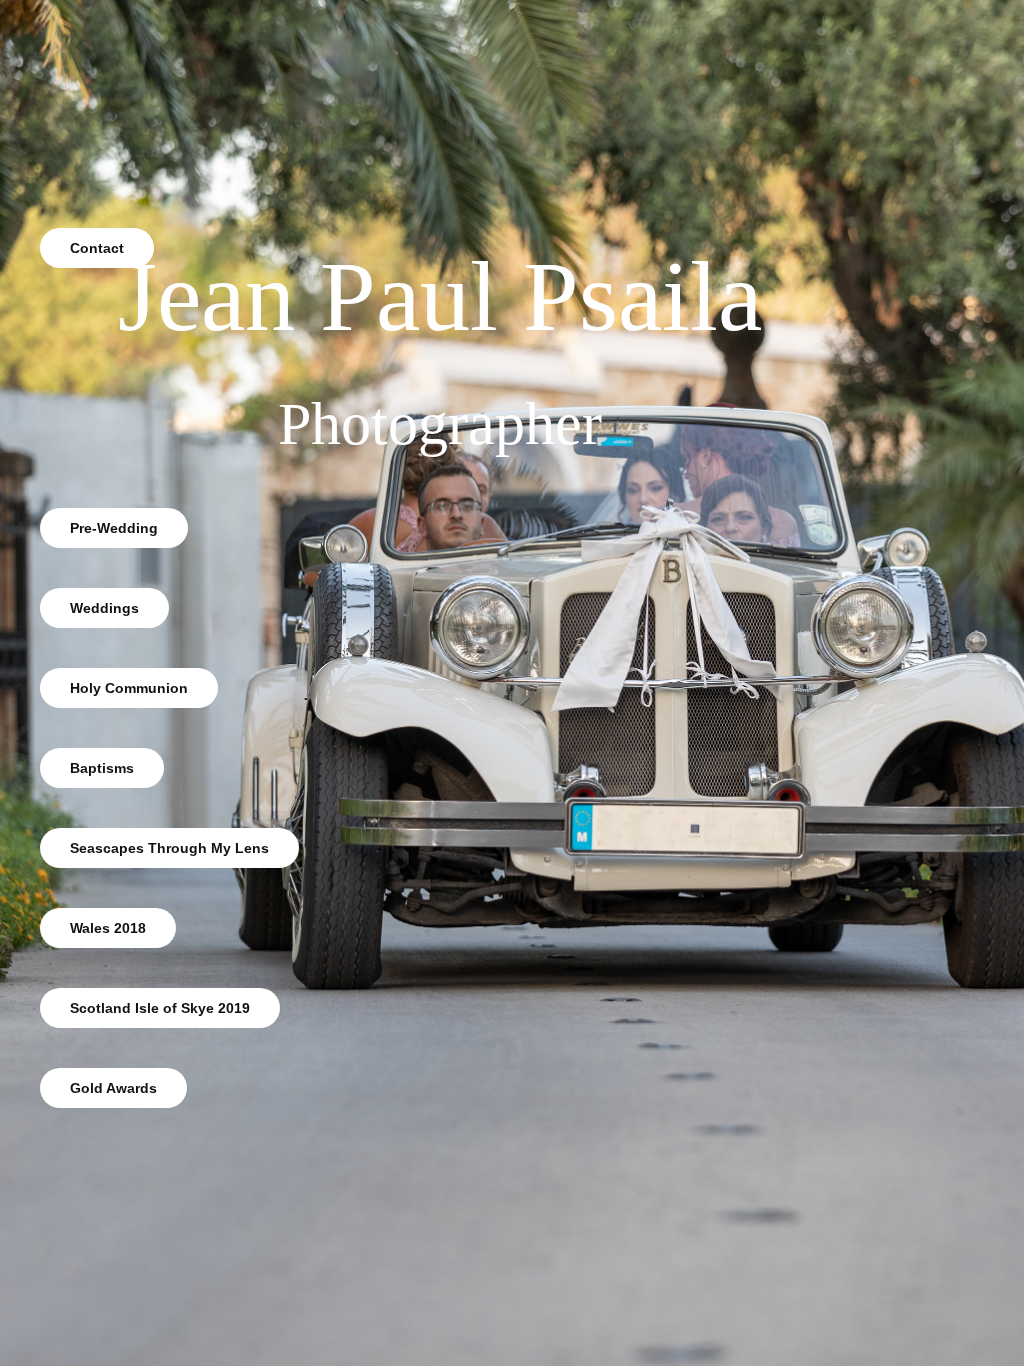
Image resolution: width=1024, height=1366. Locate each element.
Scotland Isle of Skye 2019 (160, 1008)
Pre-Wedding (114, 528)
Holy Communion (129, 688)
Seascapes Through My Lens (169, 848)
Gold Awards (113, 1088)
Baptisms (102, 768)
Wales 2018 (108, 928)
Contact (97, 248)
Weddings (104, 608)
